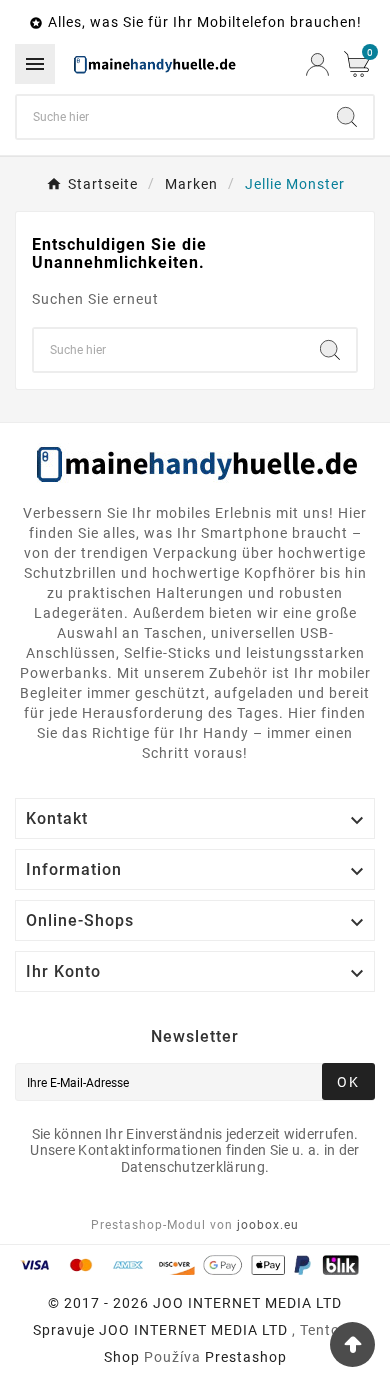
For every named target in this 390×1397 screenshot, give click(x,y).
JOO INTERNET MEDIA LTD (193, 1330)
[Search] (347, 117)
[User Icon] (317, 64)
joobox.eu (268, 1225)
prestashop (246, 1357)
